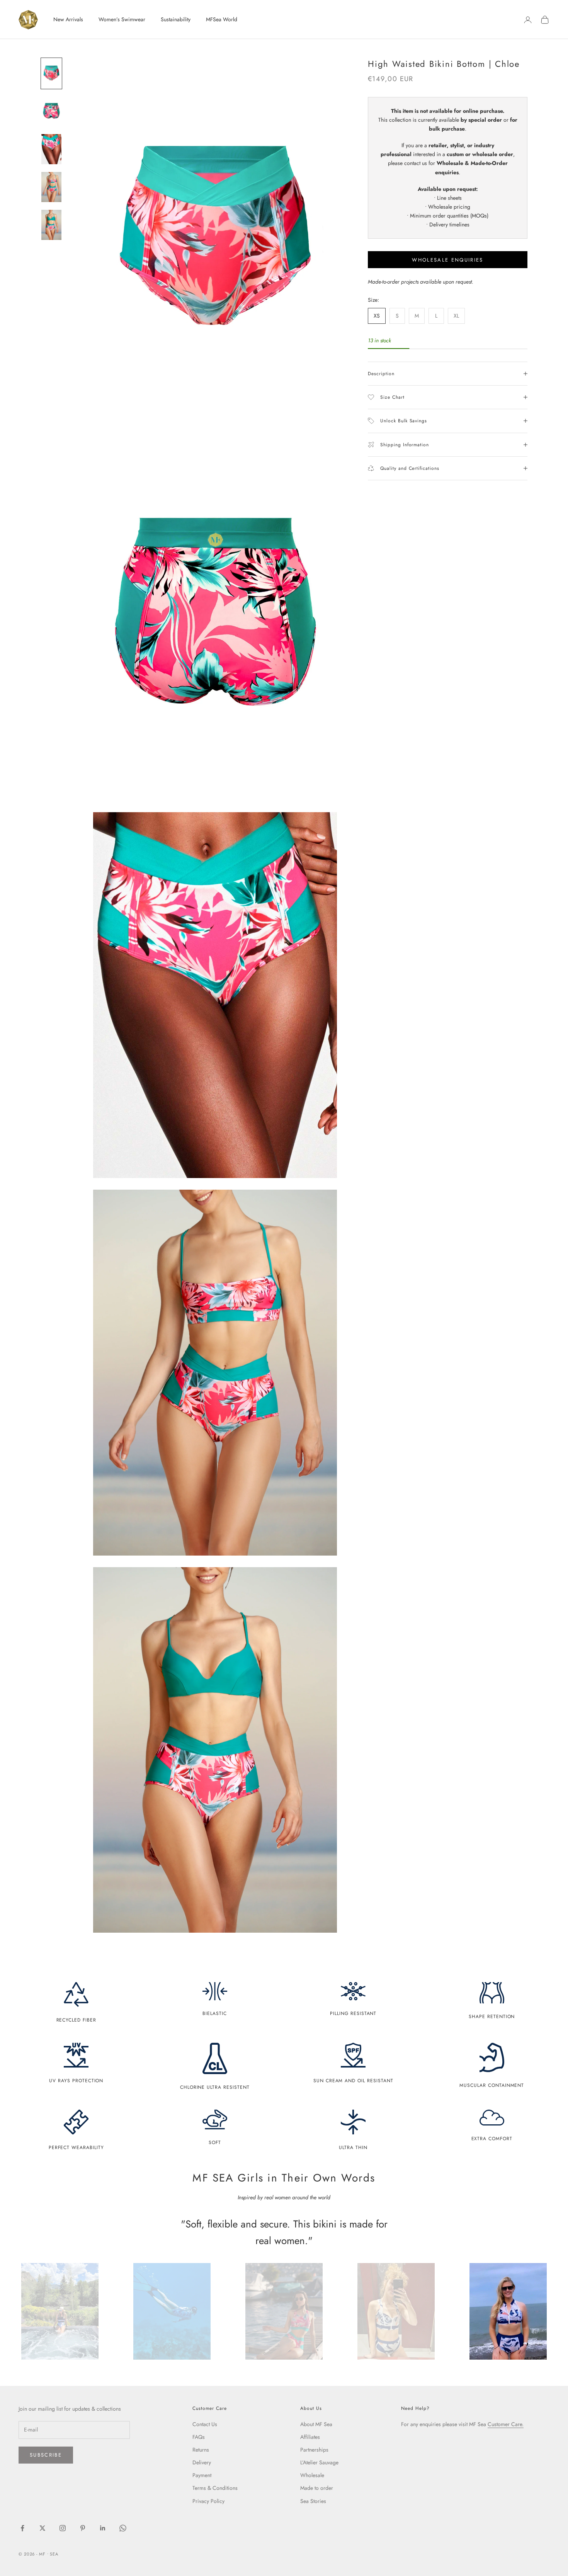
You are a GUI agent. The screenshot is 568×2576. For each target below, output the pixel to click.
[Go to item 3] (51, 149)
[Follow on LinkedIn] (103, 2528)
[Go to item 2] (51, 111)
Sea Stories (313, 2501)
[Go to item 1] (51, 73)
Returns (201, 2450)
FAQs (199, 2437)
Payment (202, 2475)
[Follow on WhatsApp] (123, 2528)
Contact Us (205, 2424)
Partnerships (314, 2450)
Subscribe (46, 2455)
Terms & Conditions (215, 2488)
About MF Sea (316, 2424)
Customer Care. (506, 2424)
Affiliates (310, 2437)
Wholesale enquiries (447, 260)
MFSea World (222, 19)
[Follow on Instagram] (63, 2528)
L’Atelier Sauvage (319, 2462)
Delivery (202, 2462)
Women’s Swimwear (122, 19)
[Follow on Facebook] (22, 2528)
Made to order (317, 2488)
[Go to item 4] (51, 187)
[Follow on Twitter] (43, 2528)
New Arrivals (68, 19)
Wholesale (312, 2475)
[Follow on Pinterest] (83, 2528)
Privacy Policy (208, 2501)
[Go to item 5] (51, 225)
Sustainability (176, 19)
